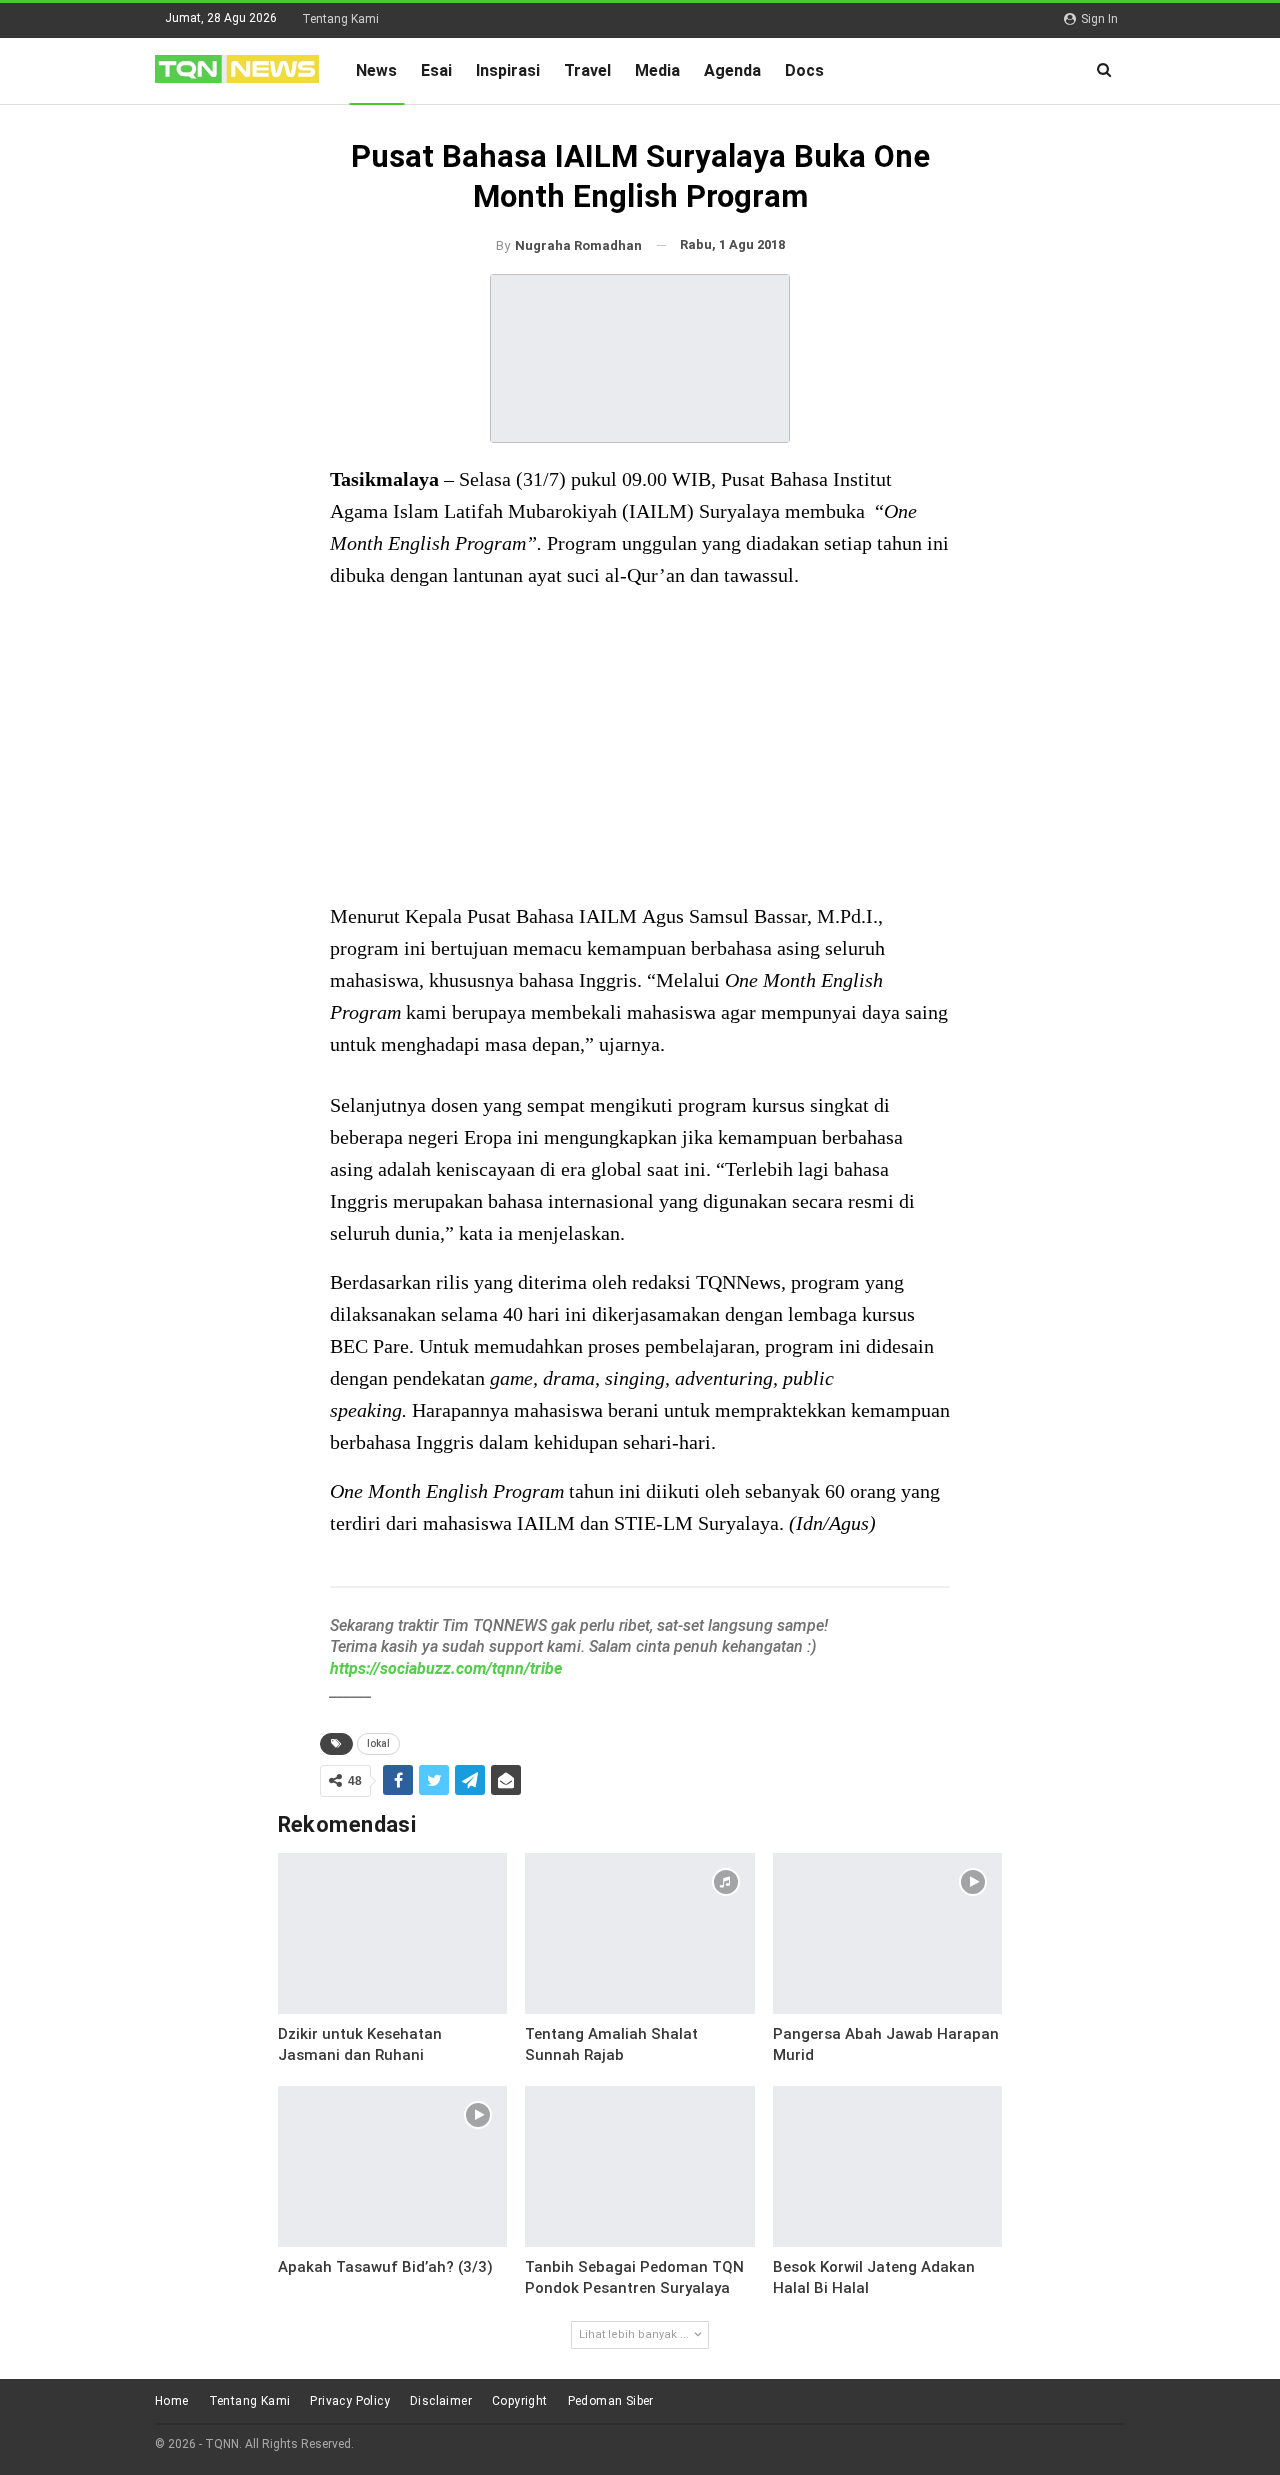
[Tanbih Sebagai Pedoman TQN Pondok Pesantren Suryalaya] (640, 2166)
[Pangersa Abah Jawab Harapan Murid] (888, 1933)
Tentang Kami (340, 19)
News (376, 70)
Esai (436, 70)
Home (172, 2401)
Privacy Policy (350, 2401)
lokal (378, 1743)
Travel (587, 70)
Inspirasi (508, 70)
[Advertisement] (640, 748)
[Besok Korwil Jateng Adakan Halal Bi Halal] (888, 2166)
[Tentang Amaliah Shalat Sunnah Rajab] (640, 1933)
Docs (804, 70)
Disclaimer (441, 2401)
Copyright (520, 2401)
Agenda (732, 70)
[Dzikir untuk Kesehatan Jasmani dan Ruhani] (393, 1933)
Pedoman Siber (611, 2401)
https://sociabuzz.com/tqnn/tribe (446, 1668)
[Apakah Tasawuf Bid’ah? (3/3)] (393, 2166)
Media (657, 70)
